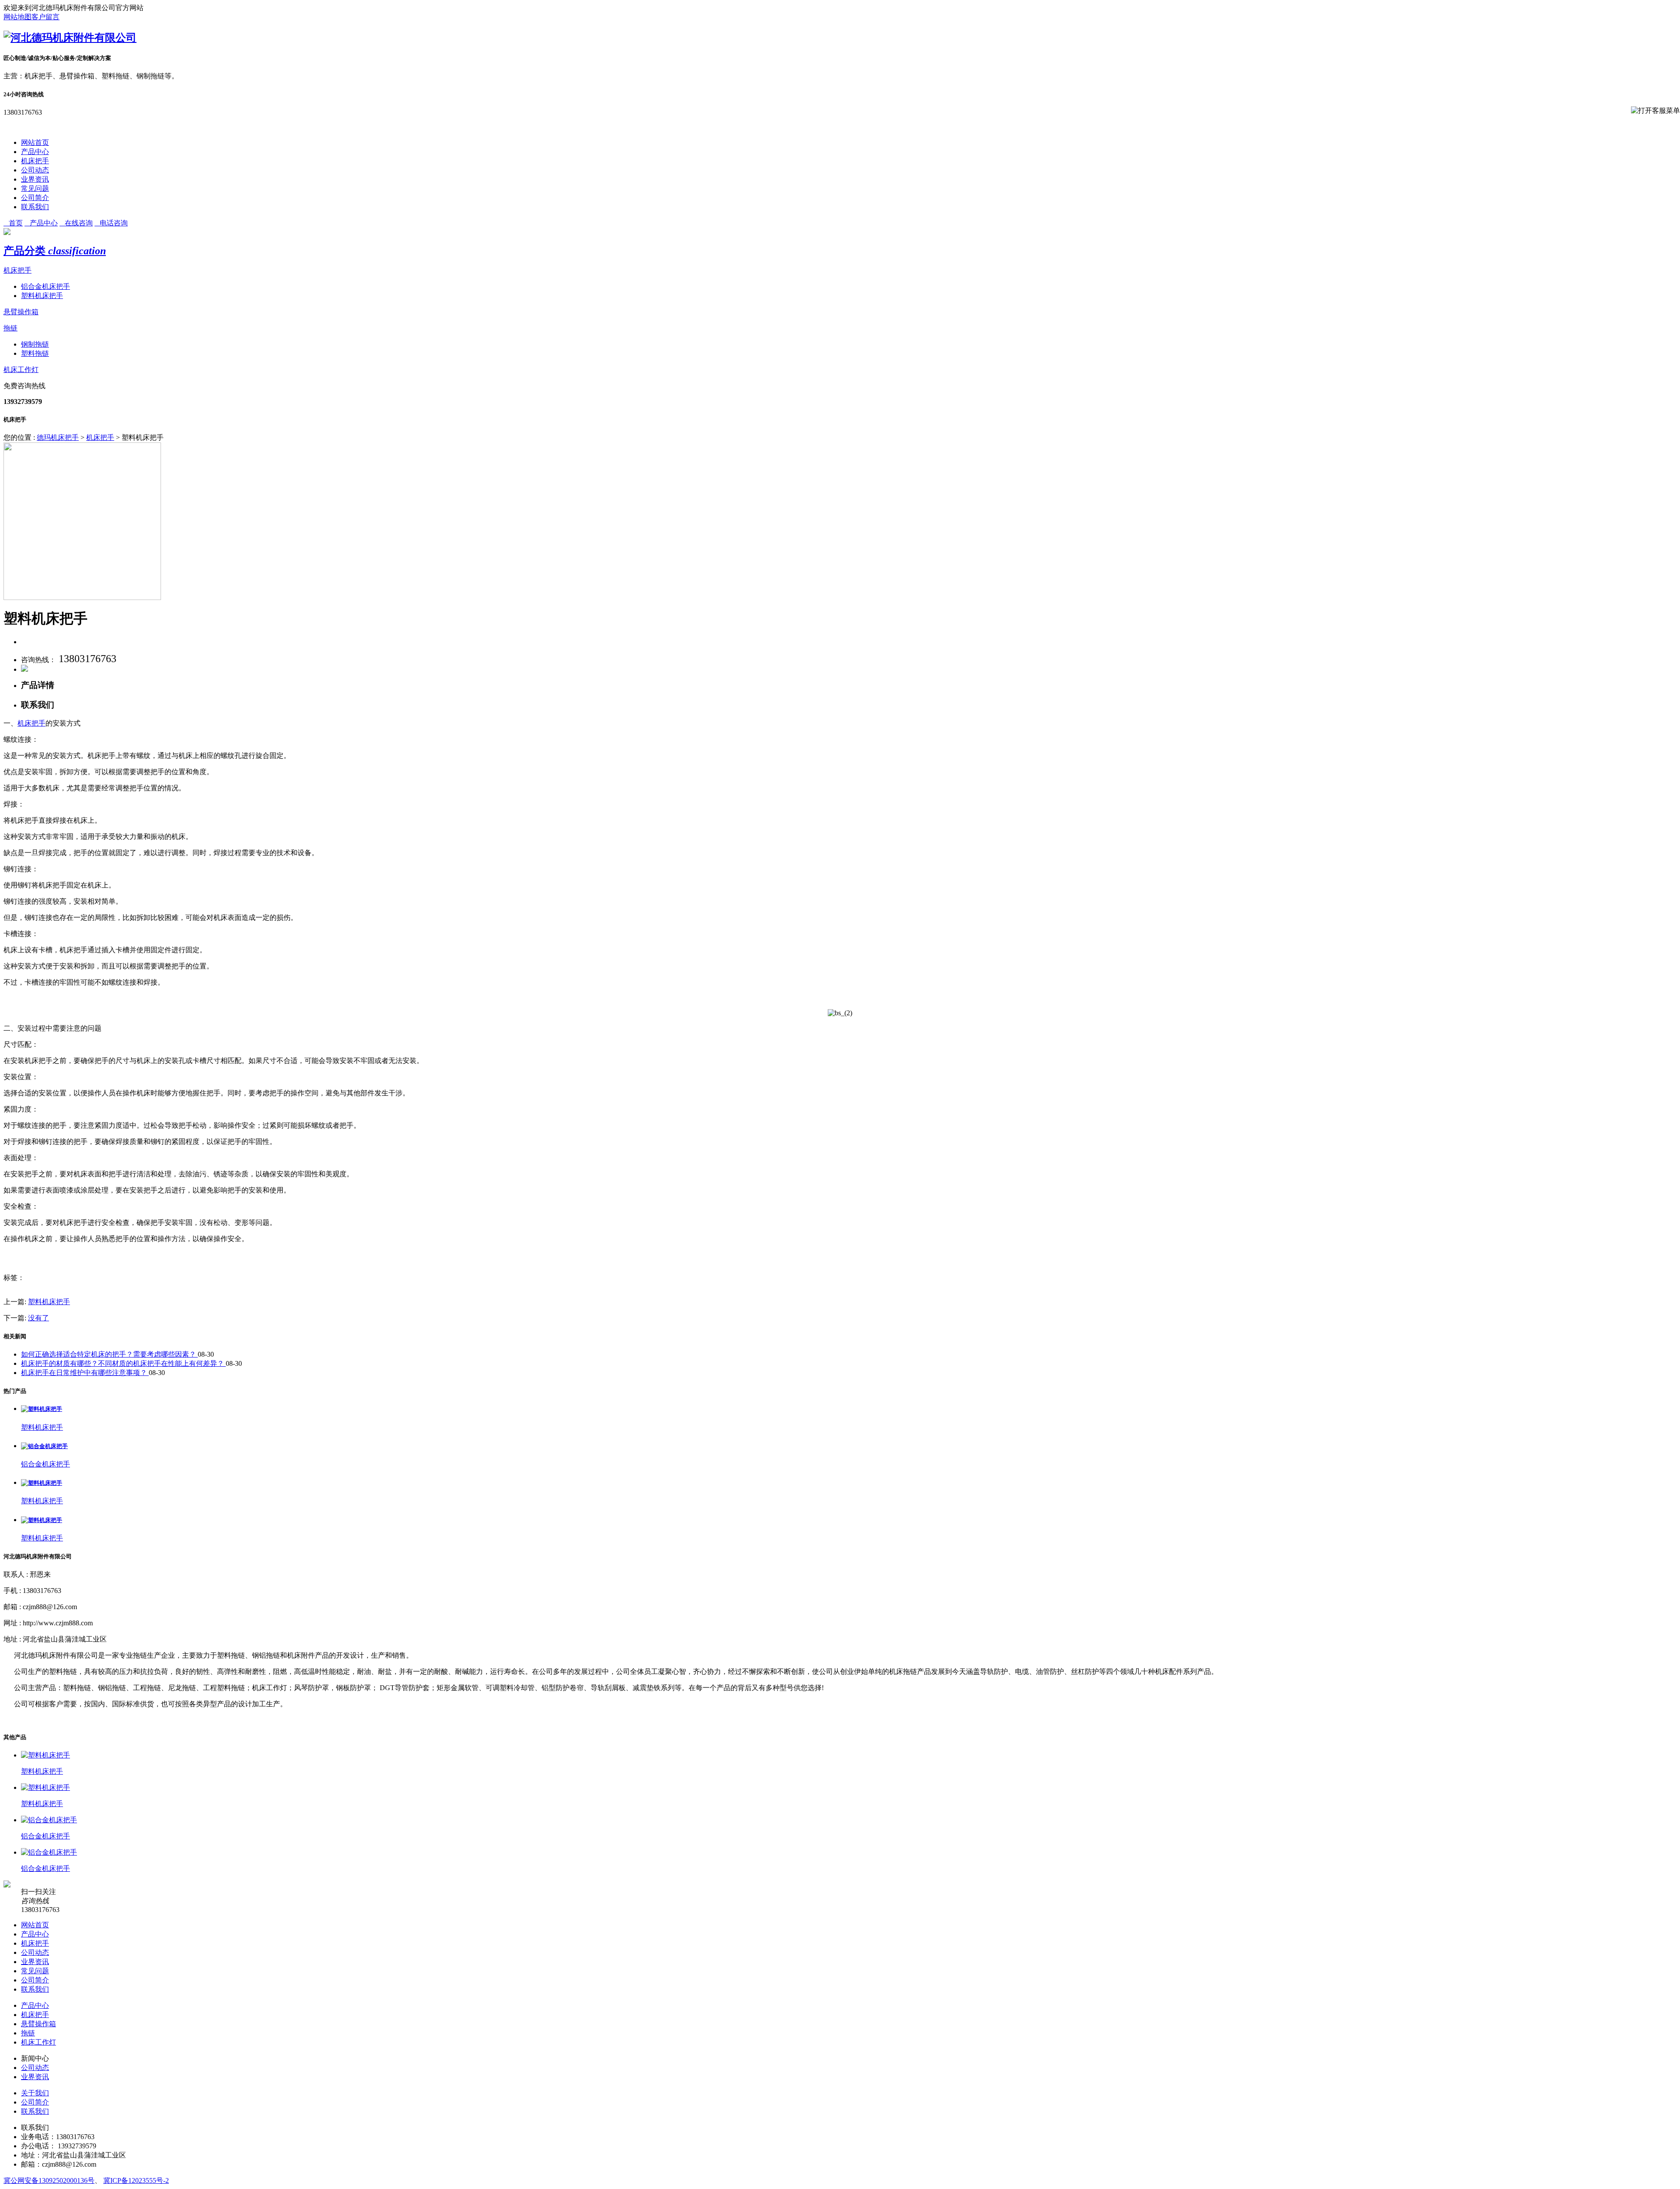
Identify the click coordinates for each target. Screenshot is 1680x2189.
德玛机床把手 (58, 437)
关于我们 (35, 2093)
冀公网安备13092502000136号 (49, 2180)
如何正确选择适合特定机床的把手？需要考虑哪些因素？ (109, 1354)
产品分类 (55, 251)
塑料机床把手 (42, 296)
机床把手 (35, 161)
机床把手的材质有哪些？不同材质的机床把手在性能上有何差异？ (123, 1363)
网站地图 (17, 17)
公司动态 (35, 170)
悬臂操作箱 (21, 312)
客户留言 (45, 17)
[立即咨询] (24, 669)
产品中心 (35, 152)
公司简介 (35, 198)
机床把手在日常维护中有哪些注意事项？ (85, 1373)
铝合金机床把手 (45, 286)
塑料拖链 (35, 353)
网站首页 (35, 142)
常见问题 (35, 188)
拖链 (10, 328)
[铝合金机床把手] (44, 1446)
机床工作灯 (21, 370)
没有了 (38, 1318)
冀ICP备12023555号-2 (136, 2180)
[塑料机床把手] (42, 1409)
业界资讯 (35, 179)
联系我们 (35, 207)
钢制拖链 (35, 344)
